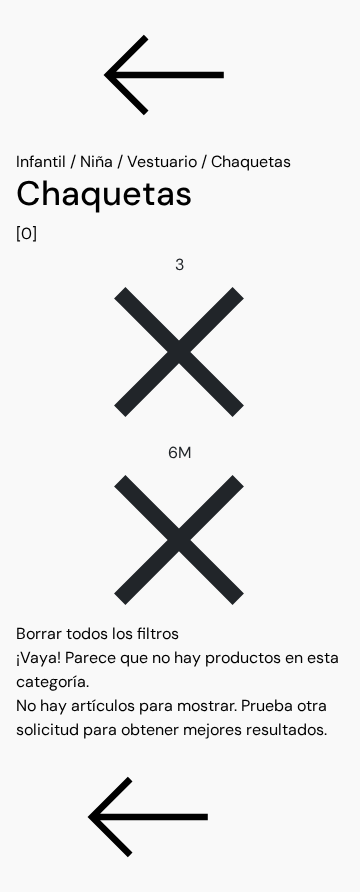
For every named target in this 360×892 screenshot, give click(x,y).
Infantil (41, 161)
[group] (180, 210)
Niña (96, 161)
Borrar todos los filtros (97, 633)
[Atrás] (180, 75)
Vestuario (162, 161)
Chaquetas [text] (251, 161)
